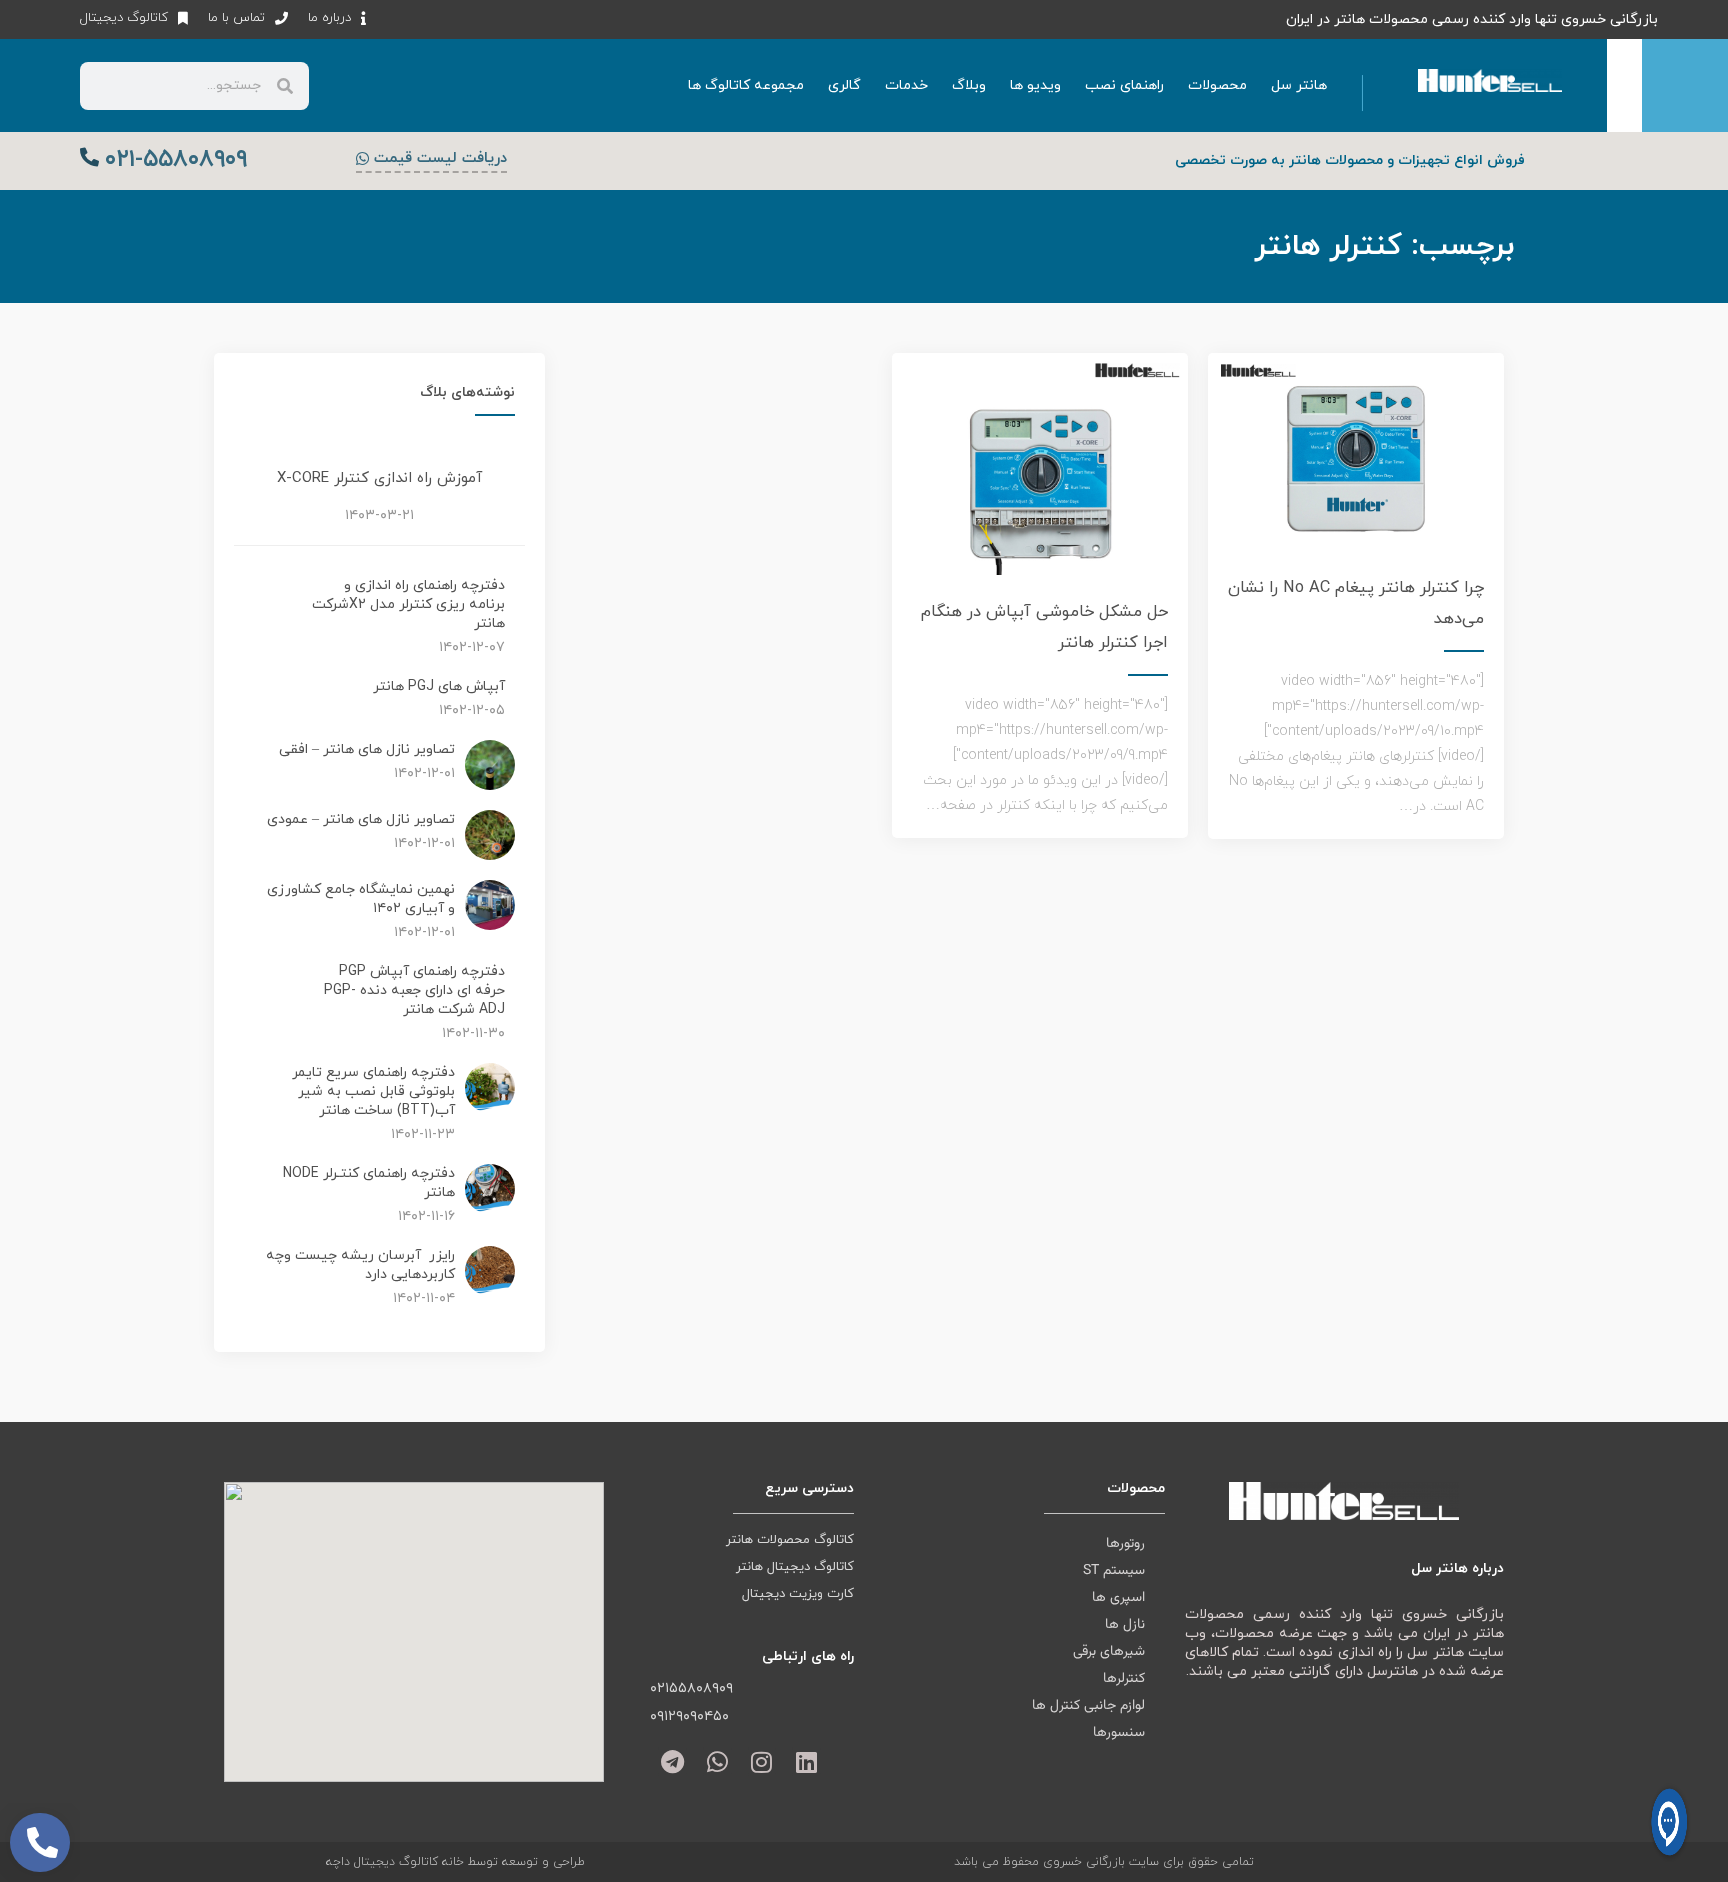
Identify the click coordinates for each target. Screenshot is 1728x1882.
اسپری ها (1118, 1598)
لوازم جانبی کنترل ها (1088, 1706)
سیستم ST (1114, 1571)
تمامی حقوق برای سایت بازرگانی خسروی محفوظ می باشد (1104, 1862)
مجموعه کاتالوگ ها (746, 85)
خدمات (906, 85)
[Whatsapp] (717, 1761)
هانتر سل (1299, 85)
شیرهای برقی (1109, 1652)
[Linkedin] (806, 1761)
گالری (844, 85)
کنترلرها (1124, 1679)
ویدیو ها (1035, 85)
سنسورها (1119, 1733)
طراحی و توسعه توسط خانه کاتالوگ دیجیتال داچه (455, 1862)
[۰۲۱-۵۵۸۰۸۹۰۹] (89, 156)
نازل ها (1125, 1625)
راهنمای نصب (1124, 85)
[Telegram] (672, 1761)
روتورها (1125, 1544)
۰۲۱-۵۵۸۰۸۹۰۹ (176, 160)
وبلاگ (969, 85)
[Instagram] (762, 1761)
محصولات (1217, 85)
